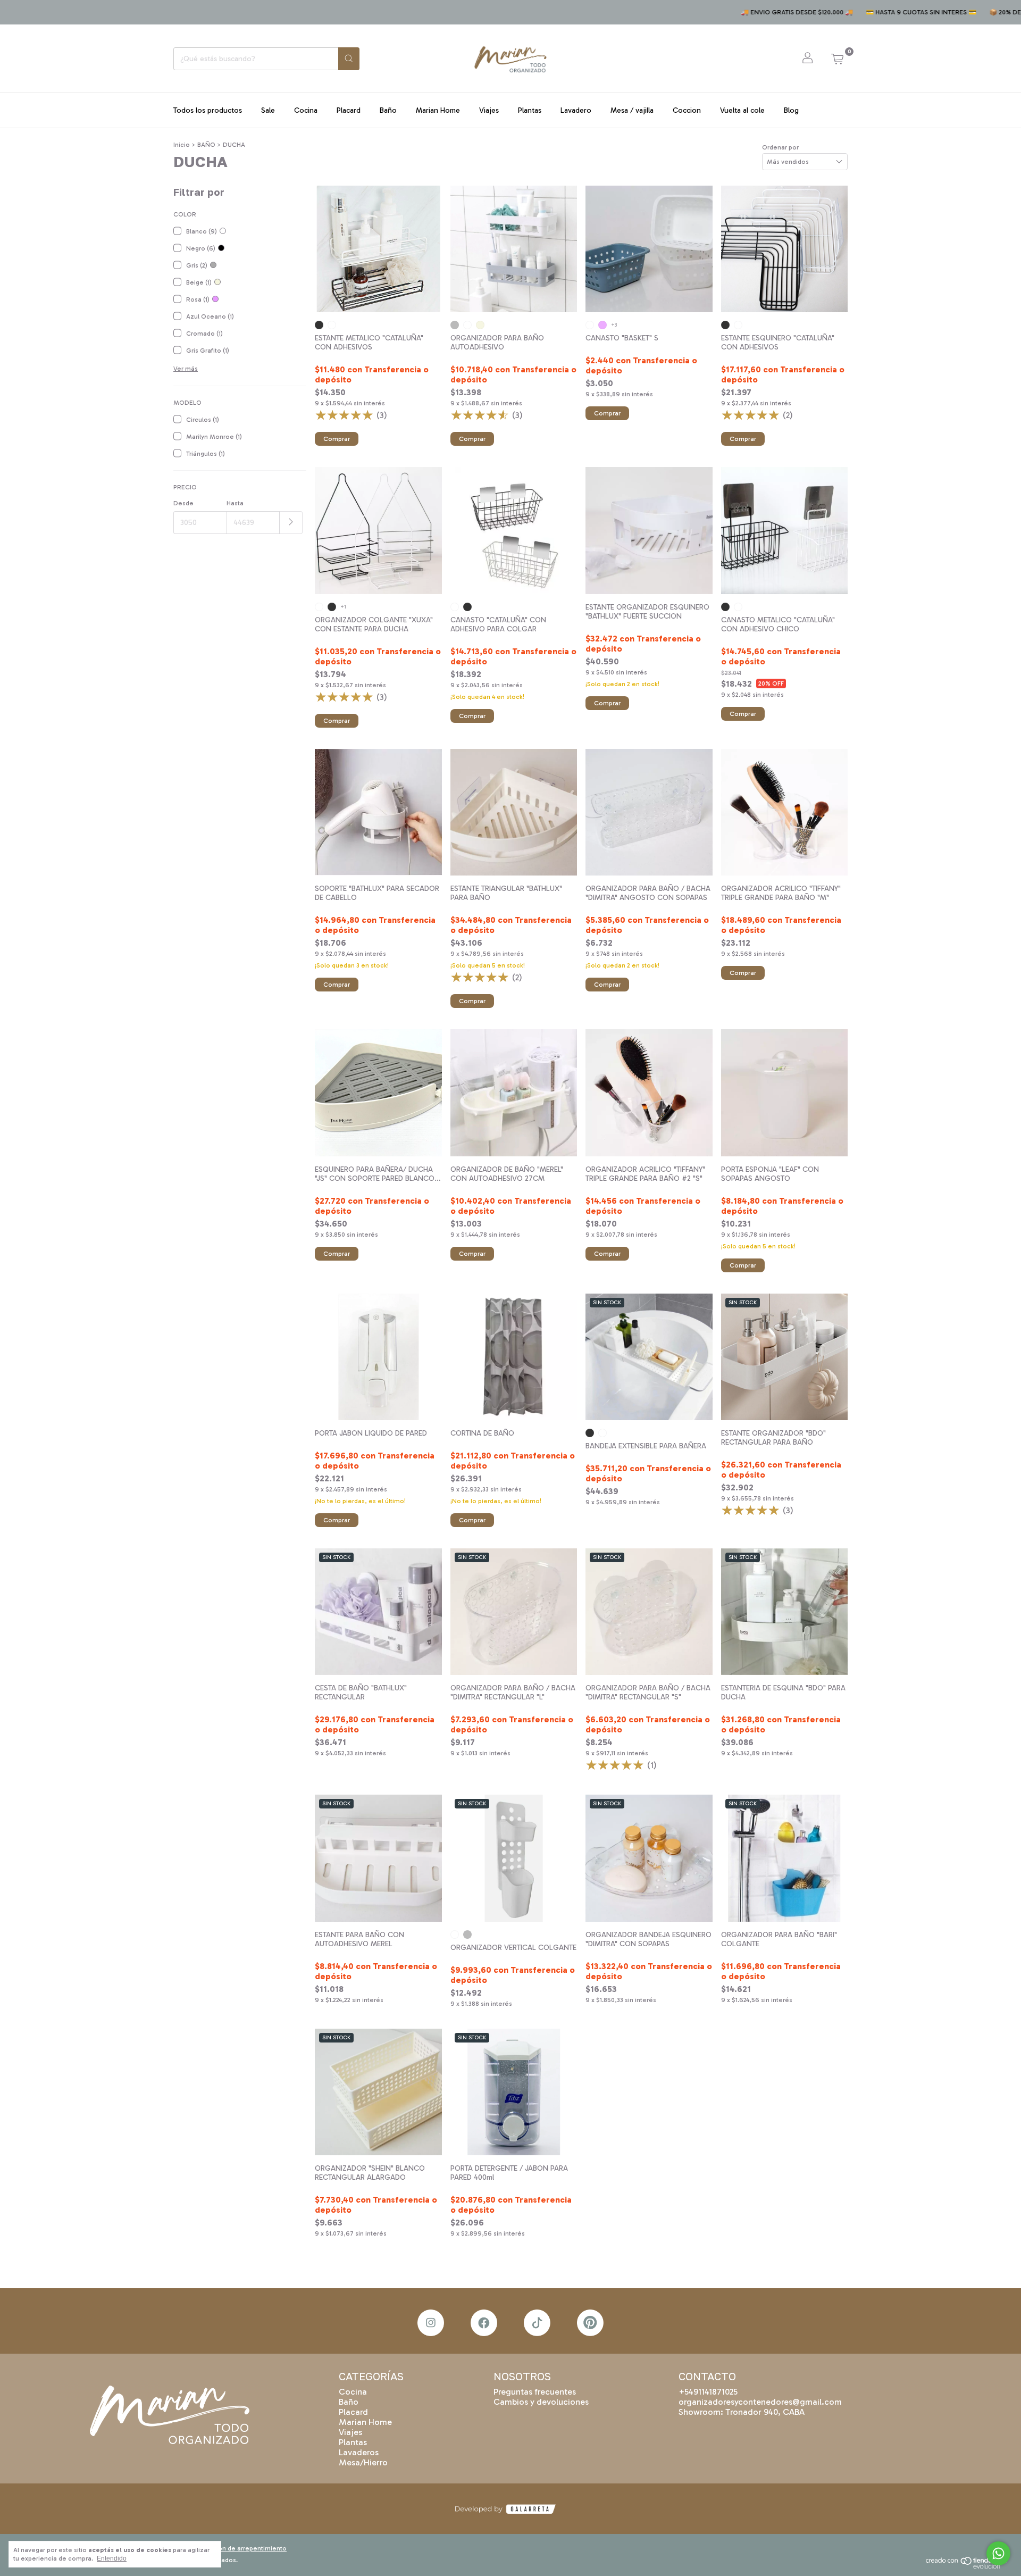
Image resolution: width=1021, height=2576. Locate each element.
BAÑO (206, 145)
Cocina (306, 110)
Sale (268, 110)
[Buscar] (349, 59)
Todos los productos (208, 110)
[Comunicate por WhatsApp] (998, 2553)
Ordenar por (780, 147)
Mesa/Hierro (363, 2462)
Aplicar (291, 523)
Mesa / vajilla (632, 110)
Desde (183, 503)
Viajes (489, 110)
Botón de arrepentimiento (247, 2548)
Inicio (182, 145)
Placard (349, 110)
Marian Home (438, 110)
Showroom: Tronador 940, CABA (742, 2412)
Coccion (687, 110)
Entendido (112, 2558)
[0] (837, 59)
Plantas (530, 110)
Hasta (235, 503)
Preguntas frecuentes (535, 2392)
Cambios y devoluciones (541, 2402)
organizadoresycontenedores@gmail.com (760, 2402)
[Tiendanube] (967, 2566)
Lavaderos (359, 2452)
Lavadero (576, 110)
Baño (388, 110)
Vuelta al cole (742, 110)
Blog (791, 110)
